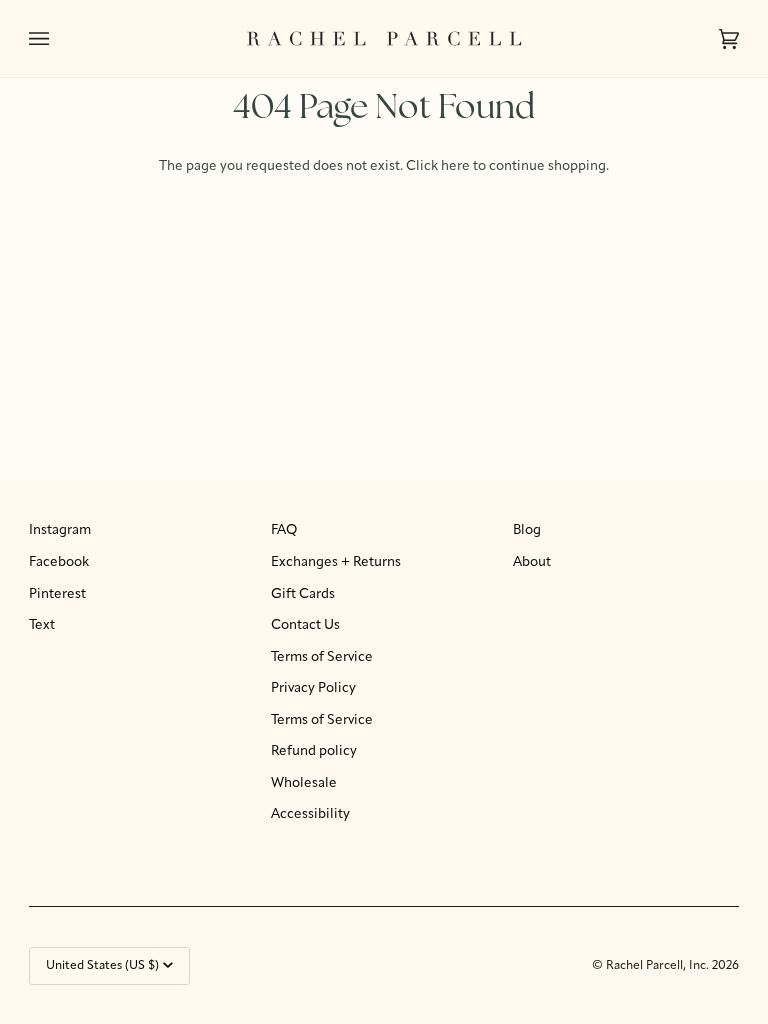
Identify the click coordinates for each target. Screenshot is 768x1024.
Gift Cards (303, 594)
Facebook (59, 562)
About (532, 562)
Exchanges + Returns (336, 562)
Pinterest (57, 594)
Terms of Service (322, 657)
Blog (527, 530)
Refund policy (314, 751)
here (455, 166)
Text (42, 625)
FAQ (284, 530)
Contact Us (305, 625)
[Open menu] (59, 38)
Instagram (60, 530)
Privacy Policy (313, 688)
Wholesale (304, 783)
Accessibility (310, 814)
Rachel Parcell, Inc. (659, 966)
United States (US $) (102, 966)
